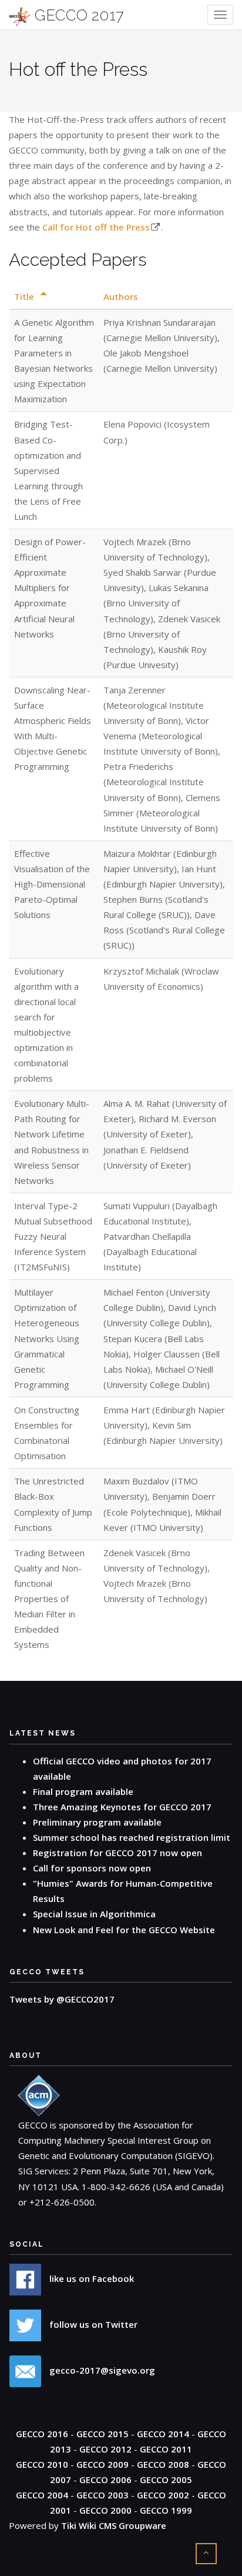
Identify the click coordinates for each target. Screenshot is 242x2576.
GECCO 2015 (102, 2434)
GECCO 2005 (166, 2480)
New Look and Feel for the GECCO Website (124, 1930)
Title (25, 296)
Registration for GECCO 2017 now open (117, 1853)
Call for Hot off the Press (96, 227)
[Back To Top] (206, 2552)
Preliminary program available (97, 1822)
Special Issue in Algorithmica (94, 1914)
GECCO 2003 (102, 2495)
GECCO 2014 (163, 2434)
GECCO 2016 (42, 2434)
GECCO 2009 (102, 2464)
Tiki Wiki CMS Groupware (114, 2525)
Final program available (83, 1791)
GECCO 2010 (42, 2464)
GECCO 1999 (166, 2510)
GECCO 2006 (105, 2480)
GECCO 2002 (163, 2495)
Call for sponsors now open (92, 1868)
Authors (121, 296)
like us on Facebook (90, 2278)
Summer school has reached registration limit (132, 1837)
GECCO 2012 (105, 2449)
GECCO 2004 (42, 2495)
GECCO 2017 (77, 15)
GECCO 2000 (105, 2510)
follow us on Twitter (92, 2324)
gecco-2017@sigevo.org (101, 2370)
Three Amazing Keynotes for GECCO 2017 (122, 1807)
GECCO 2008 (163, 2464)
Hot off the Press (78, 69)
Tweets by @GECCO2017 (62, 1999)
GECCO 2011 (166, 2449)
